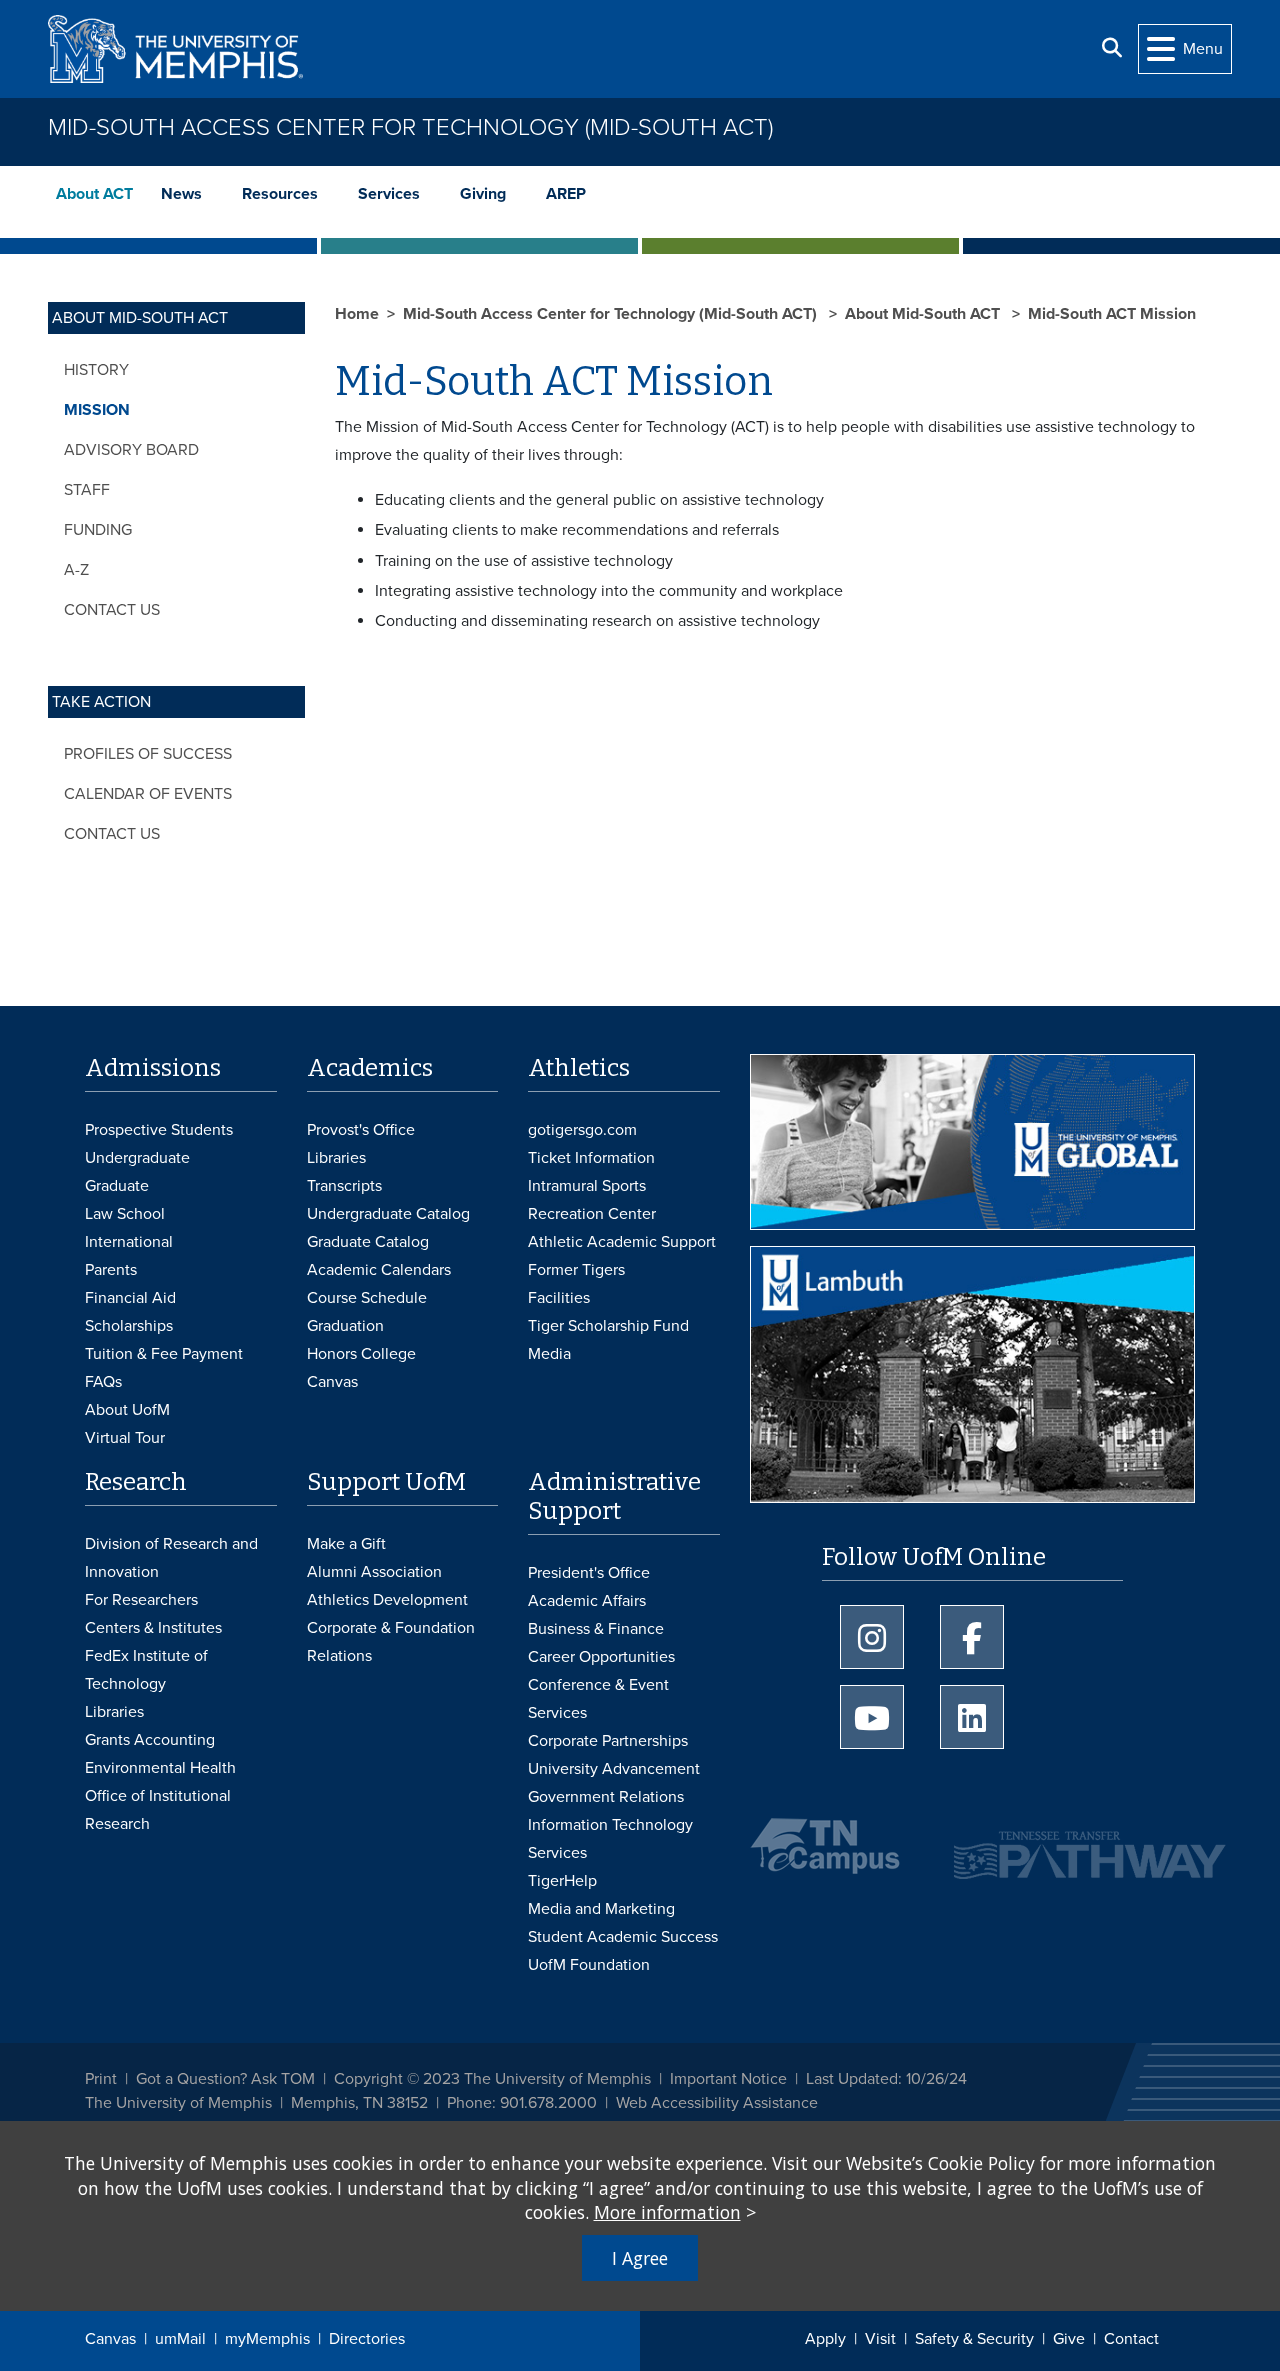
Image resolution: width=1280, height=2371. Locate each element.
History (96, 370)
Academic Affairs (587, 1601)
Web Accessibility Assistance (717, 2103)
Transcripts (344, 1186)
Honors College (361, 1354)
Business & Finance (596, 1629)
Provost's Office (361, 1130)
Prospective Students (159, 1130)
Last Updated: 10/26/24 (886, 2079)
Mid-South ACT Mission (1112, 314)
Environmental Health (160, 1768)
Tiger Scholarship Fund (608, 1326)
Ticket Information (591, 1158)
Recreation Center (592, 1214)
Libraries (336, 1158)
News (181, 194)
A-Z (76, 570)
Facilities (559, 1298)
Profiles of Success (148, 754)
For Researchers (141, 1600)
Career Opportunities (601, 1657)
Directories (367, 2339)
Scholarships (129, 1326)
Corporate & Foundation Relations (391, 1642)
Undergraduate (137, 1158)
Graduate (117, 1186)
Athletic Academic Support (622, 1242)
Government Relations (606, 1797)
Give (1069, 2339)
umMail (180, 2339)
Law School (125, 1214)
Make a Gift (346, 1544)
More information (667, 2212)
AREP (566, 194)
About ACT (94, 194)
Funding (98, 530)
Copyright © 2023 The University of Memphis (492, 2079)
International (129, 1242)
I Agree (640, 2258)
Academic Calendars (379, 1270)
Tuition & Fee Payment (164, 1354)
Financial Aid (130, 1298)
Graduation (345, 1326)
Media (549, 1354)
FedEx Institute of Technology (146, 1670)
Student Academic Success (623, 1937)
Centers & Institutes (153, 1628)
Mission (97, 410)
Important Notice (728, 2079)
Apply (825, 2339)
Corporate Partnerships (608, 1741)
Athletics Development (387, 1600)
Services (389, 194)
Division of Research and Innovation (171, 1558)
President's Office (589, 1573)
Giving (483, 194)
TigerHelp (562, 1881)
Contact (1131, 2339)
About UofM (127, 1410)
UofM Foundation (589, 1965)
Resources (280, 194)
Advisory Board (131, 450)
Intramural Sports (587, 1186)
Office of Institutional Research (158, 1810)
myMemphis (267, 2339)
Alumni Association (374, 1572)
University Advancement (614, 1769)
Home (357, 314)
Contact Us (112, 610)
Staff (87, 490)
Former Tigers (576, 1270)
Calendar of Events (148, 794)
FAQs (103, 1382)
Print (101, 2079)
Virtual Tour (125, 1438)
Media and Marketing (601, 1909)
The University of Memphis (178, 2103)
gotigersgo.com (582, 1130)
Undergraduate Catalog (388, 1214)
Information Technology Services (610, 1839)
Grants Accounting (150, 1740)
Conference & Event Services (598, 1699)
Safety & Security (974, 2339)
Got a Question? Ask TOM (225, 2079)
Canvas (110, 2339)
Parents (111, 1270)
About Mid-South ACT (924, 314)
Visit (880, 2339)
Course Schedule (367, 1298)
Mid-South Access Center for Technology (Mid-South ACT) (410, 127)
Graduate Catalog (368, 1242)
